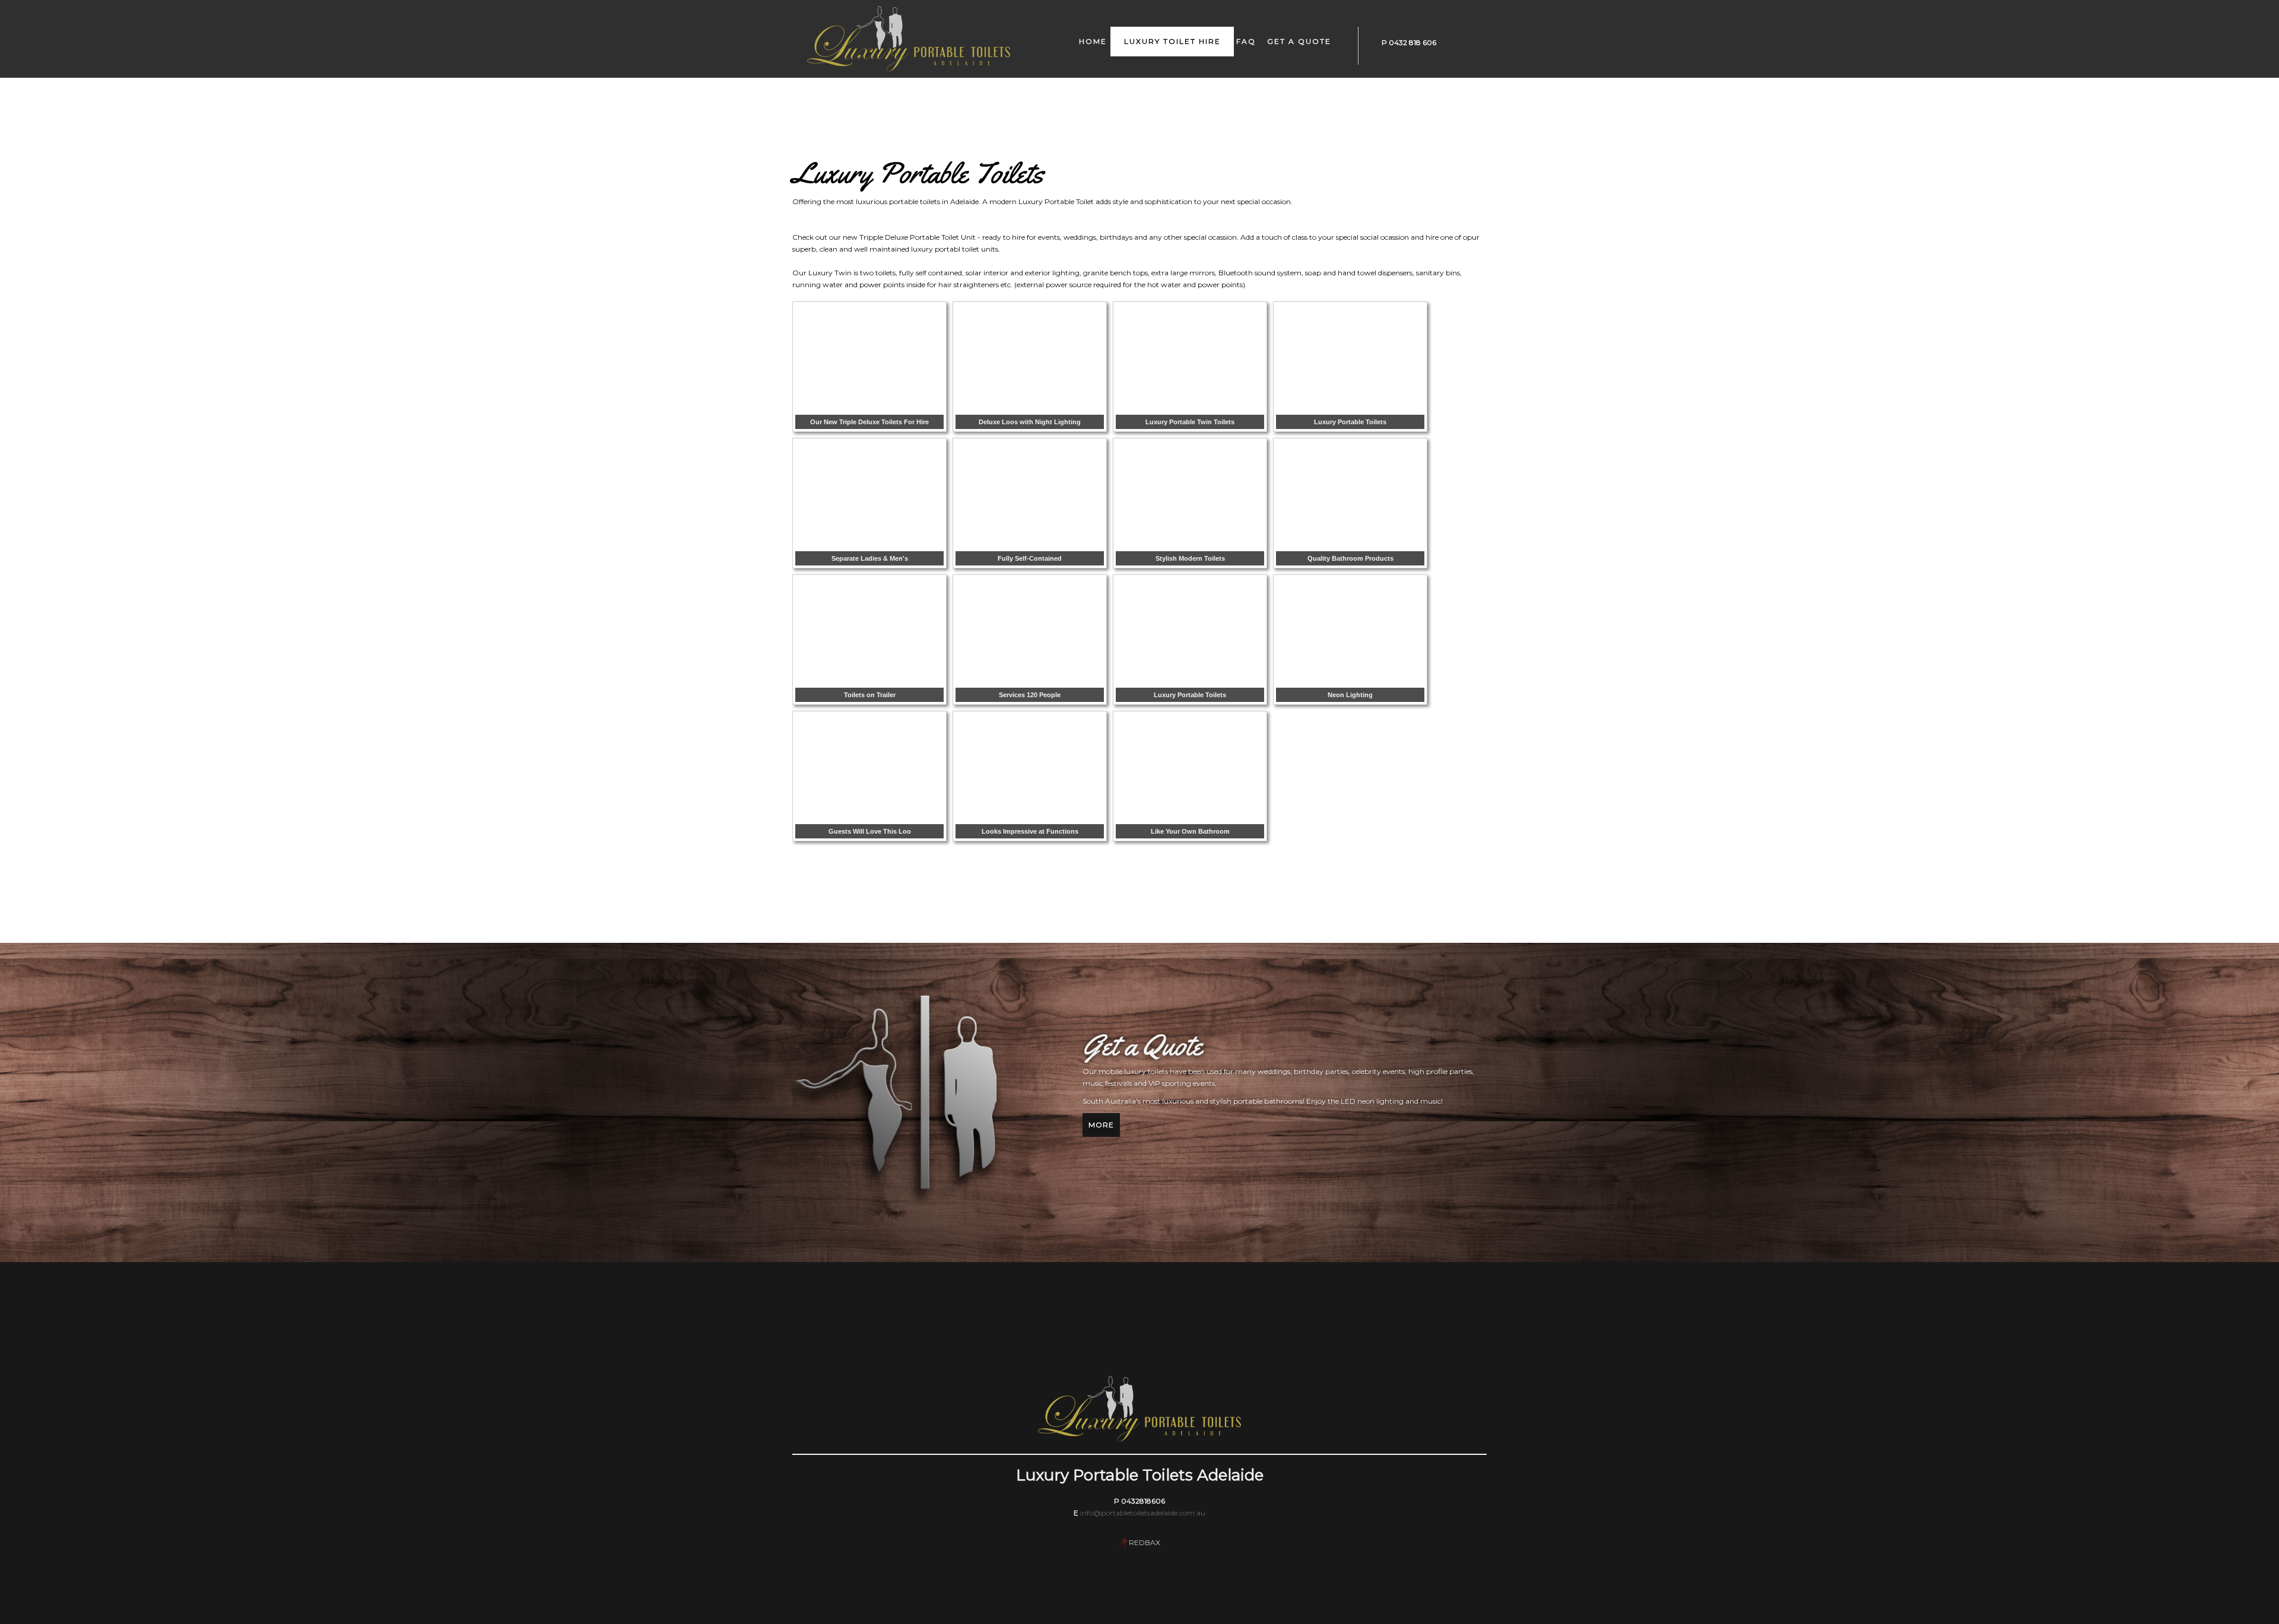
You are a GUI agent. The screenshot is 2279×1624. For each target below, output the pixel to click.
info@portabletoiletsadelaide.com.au (1143, 1513)
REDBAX (1145, 1542)
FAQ (1246, 41)
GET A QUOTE (1299, 41)
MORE (1101, 1125)
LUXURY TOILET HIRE (1172, 41)
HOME (1093, 41)
